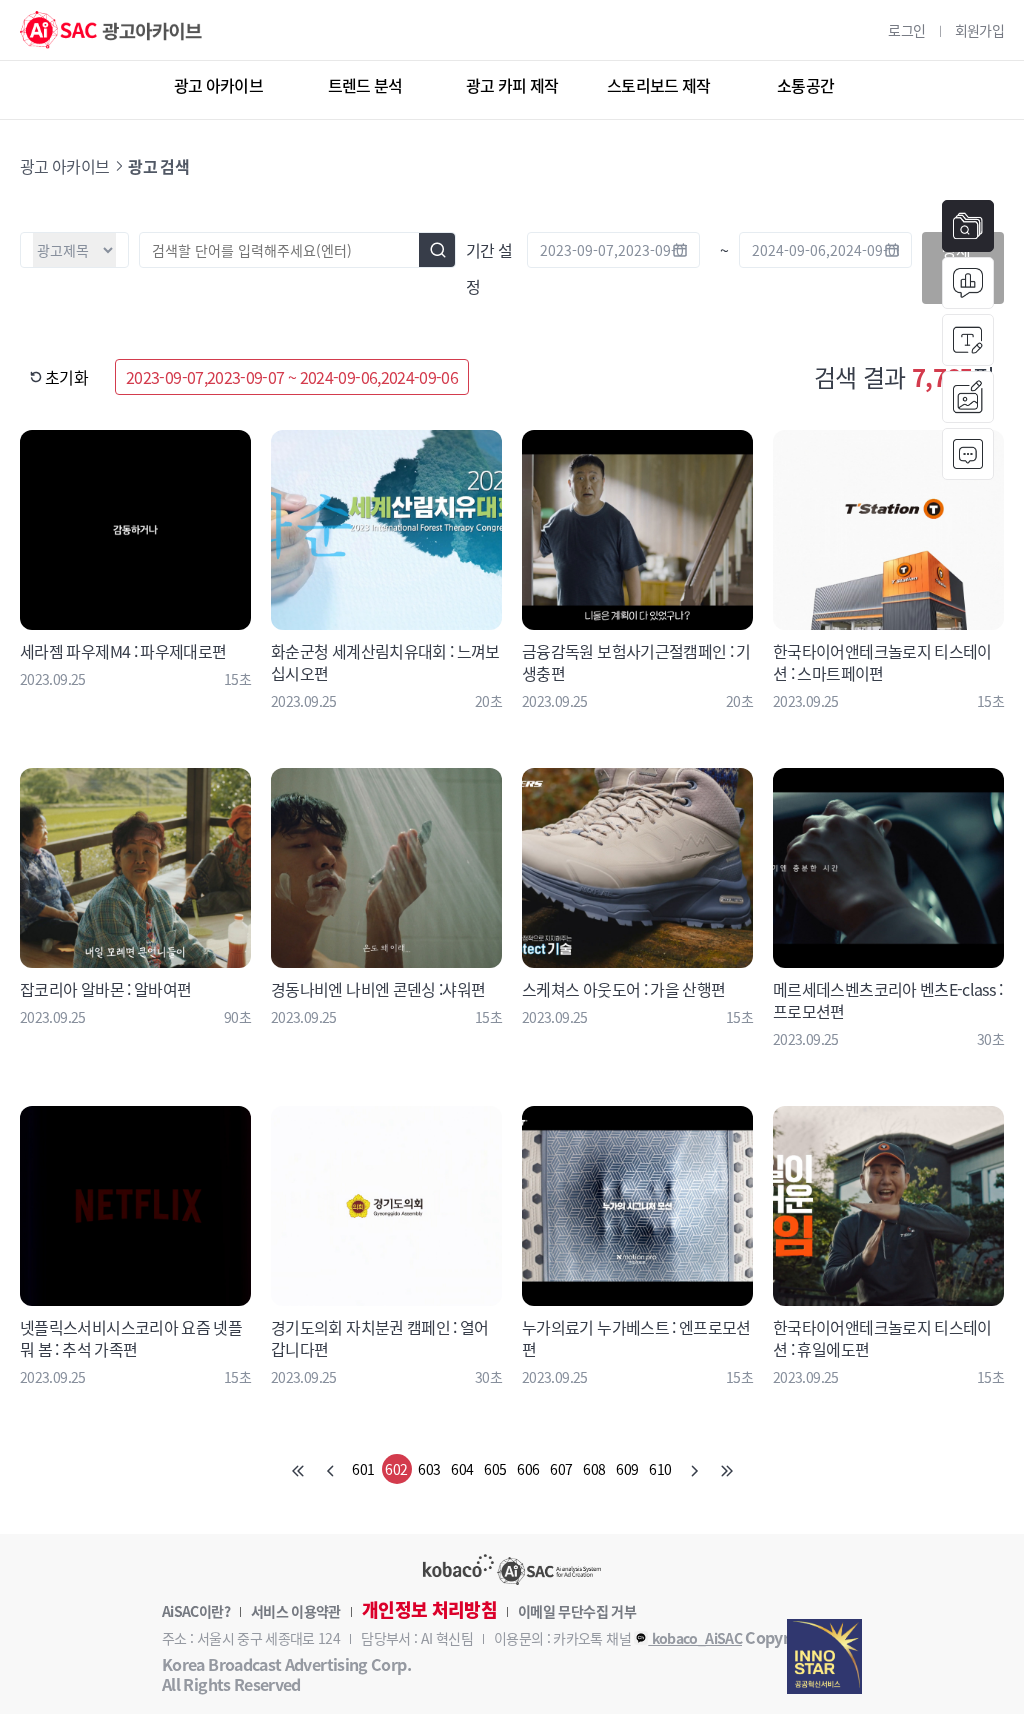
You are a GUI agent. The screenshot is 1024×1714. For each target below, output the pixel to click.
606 (528, 1469)
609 (627, 1469)
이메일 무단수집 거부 (577, 1611)
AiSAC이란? (196, 1611)
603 (429, 1469)
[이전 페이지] (331, 1469)
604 (462, 1469)
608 (594, 1469)
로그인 (906, 30)
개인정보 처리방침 (429, 1610)
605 (495, 1469)
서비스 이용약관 (296, 1611)
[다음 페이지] (694, 1469)
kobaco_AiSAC (695, 1638)
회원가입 (979, 30)
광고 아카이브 (219, 85)
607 (561, 1469)
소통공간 (805, 85)
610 (660, 1469)
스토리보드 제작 (659, 85)
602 (396, 1469)
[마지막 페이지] (727, 1469)
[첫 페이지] (298, 1469)
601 (363, 1469)
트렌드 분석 (365, 85)
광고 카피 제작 (512, 85)
